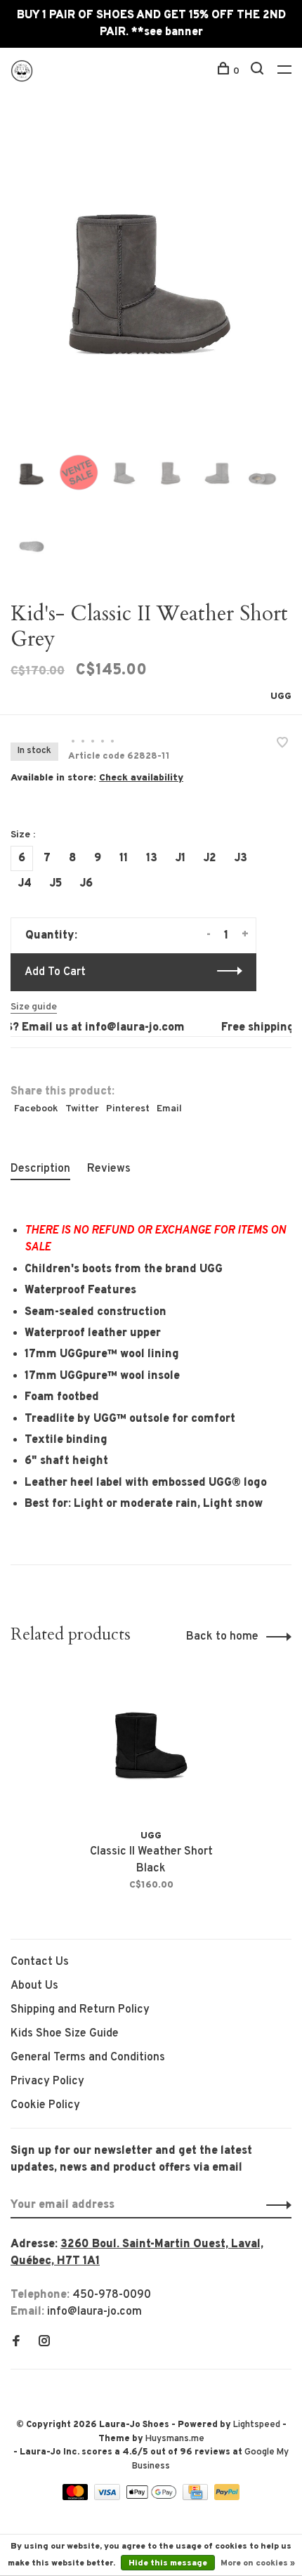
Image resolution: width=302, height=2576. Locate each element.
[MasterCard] (77, 2497)
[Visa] (109, 2497)
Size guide (34, 1007)
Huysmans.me (175, 2439)
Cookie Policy (45, 2105)
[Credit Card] (197, 2497)
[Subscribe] (275, 2205)
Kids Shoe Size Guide (65, 2034)
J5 (56, 884)
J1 (180, 858)
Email (169, 1109)
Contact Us (40, 1962)
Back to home (222, 1637)
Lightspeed (257, 2425)
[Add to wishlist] (282, 745)
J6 (86, 884)
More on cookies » (258, 2563)
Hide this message (168, 2563)
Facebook (36, 1109)
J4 (25, 884)
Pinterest (128, 1109)
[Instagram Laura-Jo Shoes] (44, 2343)
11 (124, 858)
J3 (241, 858)
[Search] (259, 71)
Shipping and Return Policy (80, 2010)
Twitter (82, 1109)
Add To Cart (55, 972)
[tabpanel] (151, 280)
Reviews (109, 1169)
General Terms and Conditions (88, 2058)
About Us (34, 1986)
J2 (210, 858)
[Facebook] (16, 2343)
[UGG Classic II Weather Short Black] (151, 1746)
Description (40, 1169)
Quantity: (51, 936)
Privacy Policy (47, 2081)
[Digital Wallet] (152, 2497)
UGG (281, 697)
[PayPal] (227, 2497)
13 (152, 858)
